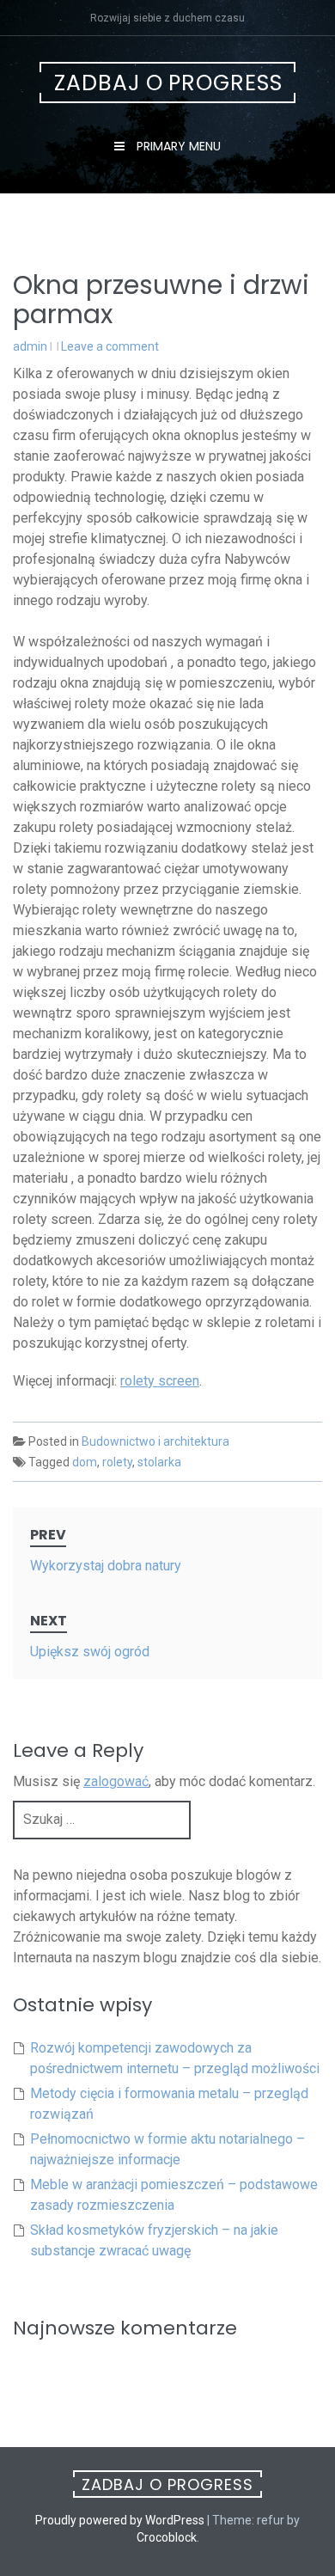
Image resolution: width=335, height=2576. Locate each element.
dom (85, 1462)
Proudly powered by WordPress (120, 2520)
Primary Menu (177, 146)
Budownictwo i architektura (155, 1441)
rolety (117, 1462)
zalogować (116, 1781)
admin (30, 346)
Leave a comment (110, 346)
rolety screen (160, 1381)
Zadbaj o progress (168, 83)
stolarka (159, 1462)
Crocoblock (167, 2537)
